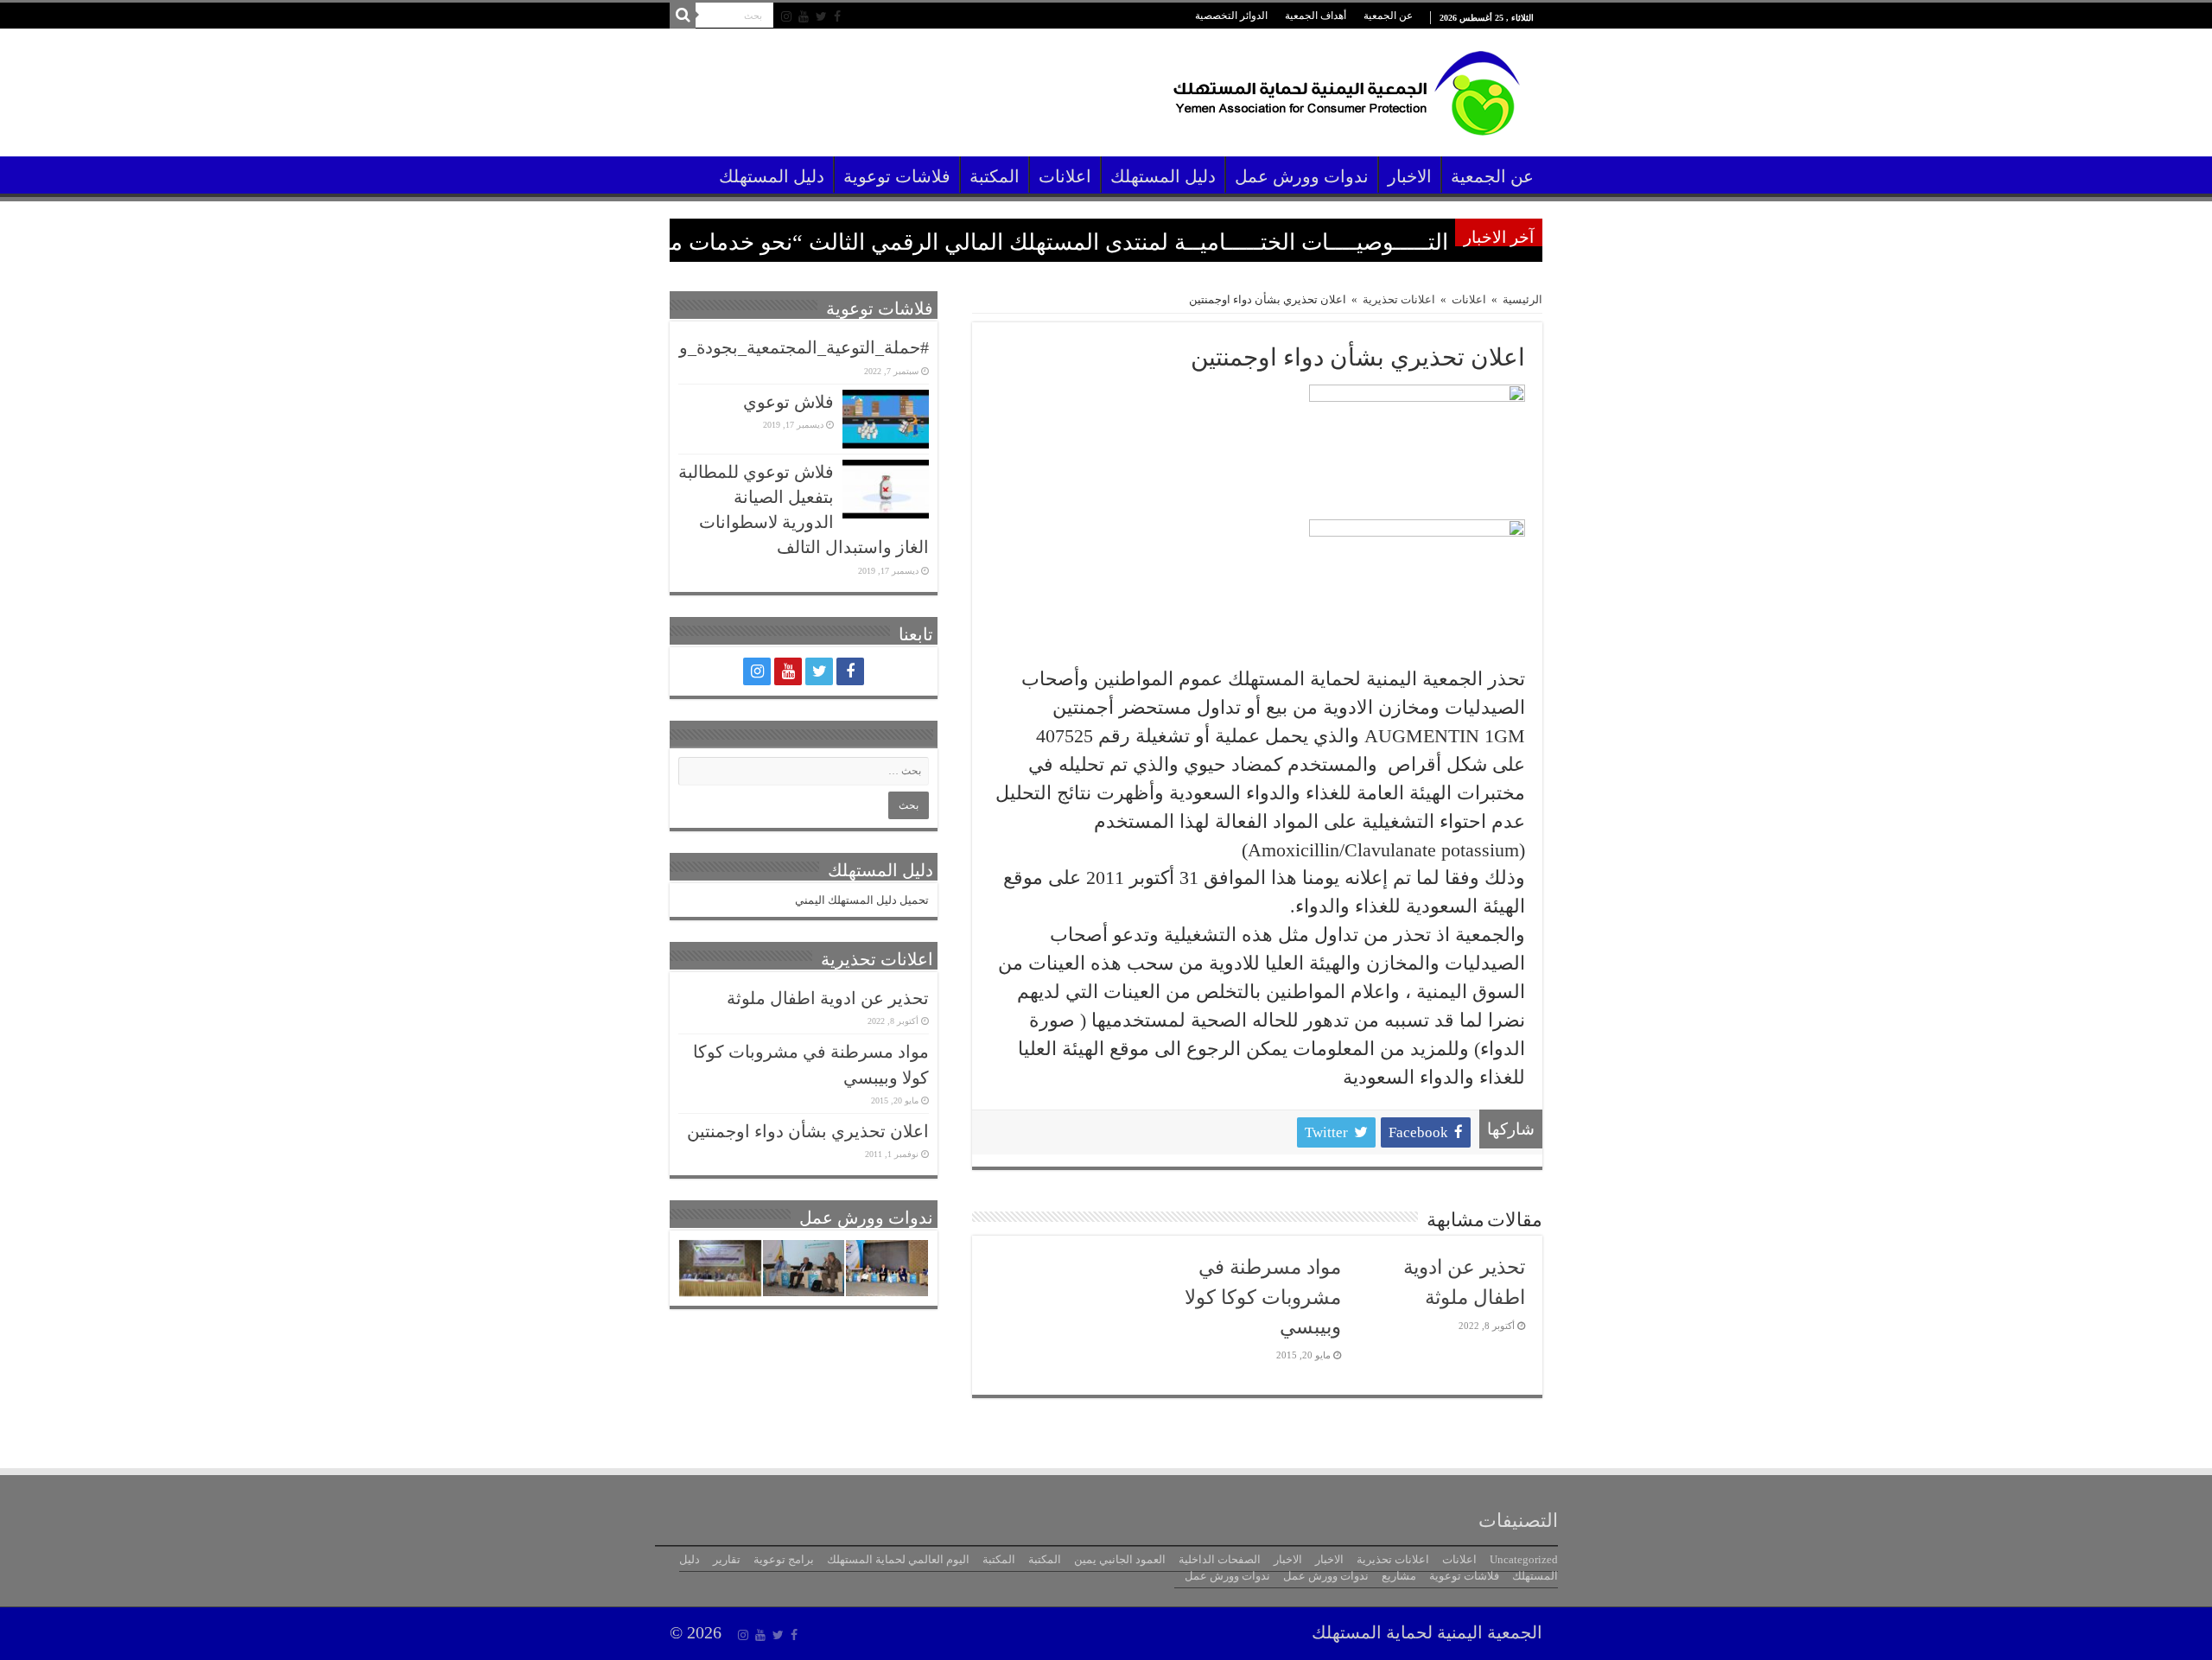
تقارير (727, 1559)
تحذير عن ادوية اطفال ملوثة (828, 999)
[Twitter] (821, 16)
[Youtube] (804, 16)
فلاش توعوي (788, 402)
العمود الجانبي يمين (1120, 1559)
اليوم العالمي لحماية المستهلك (898, 1559)
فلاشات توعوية (897, 177)
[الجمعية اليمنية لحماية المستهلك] (1344, 88)
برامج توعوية (784, 1559)
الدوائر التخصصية (1231, 16)
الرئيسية (1522, 299)
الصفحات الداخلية (1220, 1559)
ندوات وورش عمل (1302, 177)
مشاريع (1399, 1576)
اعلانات (1065, 177)
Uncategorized (1524, 1559)
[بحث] (683, 16)
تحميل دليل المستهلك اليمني (862, 900)
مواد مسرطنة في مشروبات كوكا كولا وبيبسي (1263, 1297)
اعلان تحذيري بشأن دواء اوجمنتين (808, 1132)
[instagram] (786, 16)
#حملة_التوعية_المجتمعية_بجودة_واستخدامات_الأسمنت (728, 348)
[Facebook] (837, 16)
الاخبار (1410, 177)
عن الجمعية (1388, 16)
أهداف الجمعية (1316, 16)
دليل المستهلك (1163, 177)
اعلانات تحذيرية (1399, 299)
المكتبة (995, 177)
